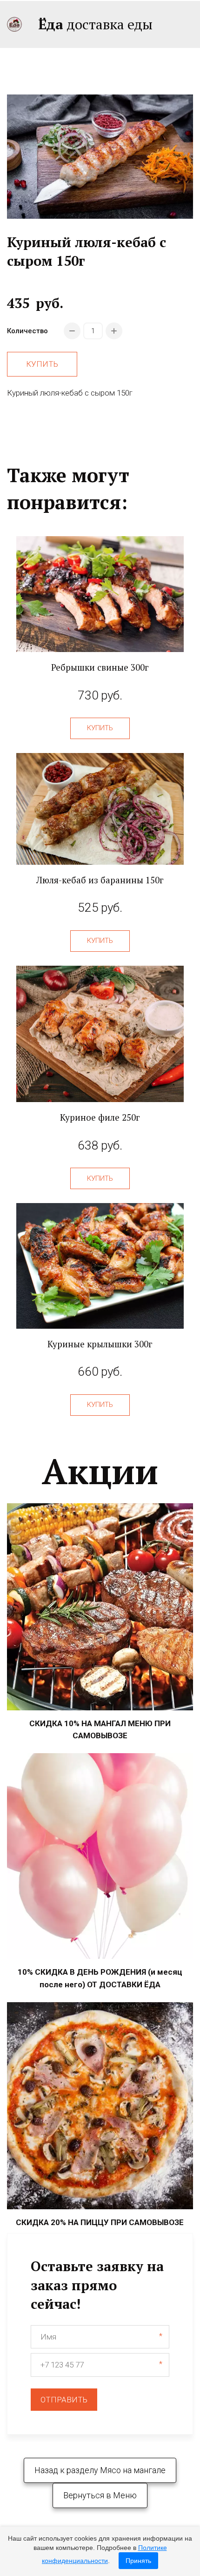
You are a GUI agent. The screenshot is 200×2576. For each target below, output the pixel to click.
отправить (64, 2400)
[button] (100, 728)
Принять (138, 2561)
